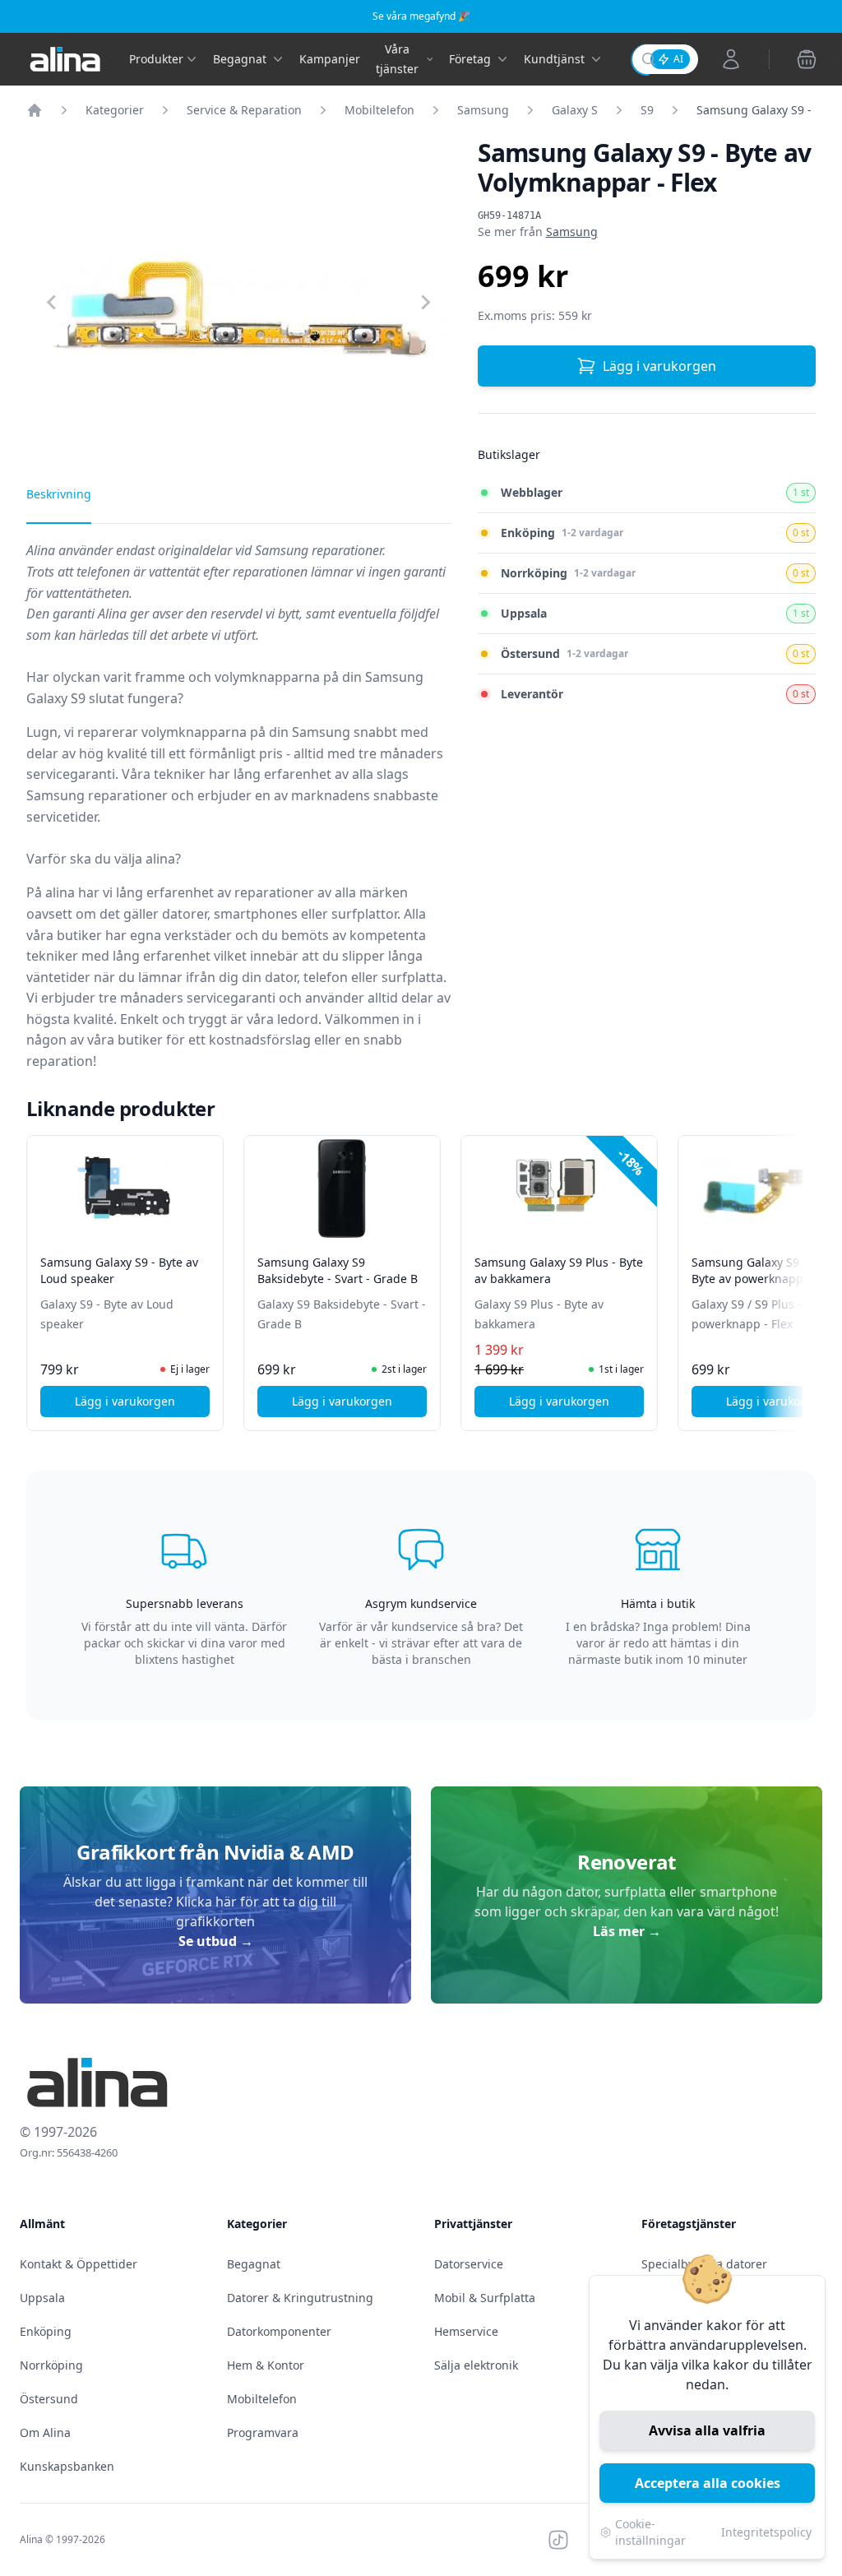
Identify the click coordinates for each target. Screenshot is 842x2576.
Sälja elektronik (476, 2365)
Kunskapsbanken (67, 2466)
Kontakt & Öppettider (79, 2264)
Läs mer (627, 1931)
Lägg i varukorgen (659, 366)
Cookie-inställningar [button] (650, 2532)
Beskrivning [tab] (59, 494)
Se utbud (216, 1941)
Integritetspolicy (766, 2532)
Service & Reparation (244, 110)
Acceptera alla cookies (708, 2483)
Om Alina (45, 2432)
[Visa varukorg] (807, 59)
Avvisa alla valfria (707, 2430)
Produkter (156, 59)
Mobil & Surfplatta (485, 2298)
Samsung (483, 110)
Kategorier (115, 110)
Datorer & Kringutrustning (300, 2298)
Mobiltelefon (379, 110)
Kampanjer (330, 59)
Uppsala (42, 2298)
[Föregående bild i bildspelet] (41, 1272)
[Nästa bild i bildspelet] (801, 1272)
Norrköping (51, 2365)
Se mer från (538, 232)
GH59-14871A (509, 215)
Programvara (263, 2432)
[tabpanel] (239, 813)
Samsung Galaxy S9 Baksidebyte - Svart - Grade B (338, 1270)
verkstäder (198, 935)
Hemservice (466, 2331)
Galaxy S (575, 110)
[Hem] (35, 110)
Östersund (49, 2399)
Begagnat (254, 2264)
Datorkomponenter (279, 2331)
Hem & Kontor (266, 2365)
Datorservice (469, 2264)
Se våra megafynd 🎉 (421, 16)
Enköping (46, 2331)
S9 (647, 110)
